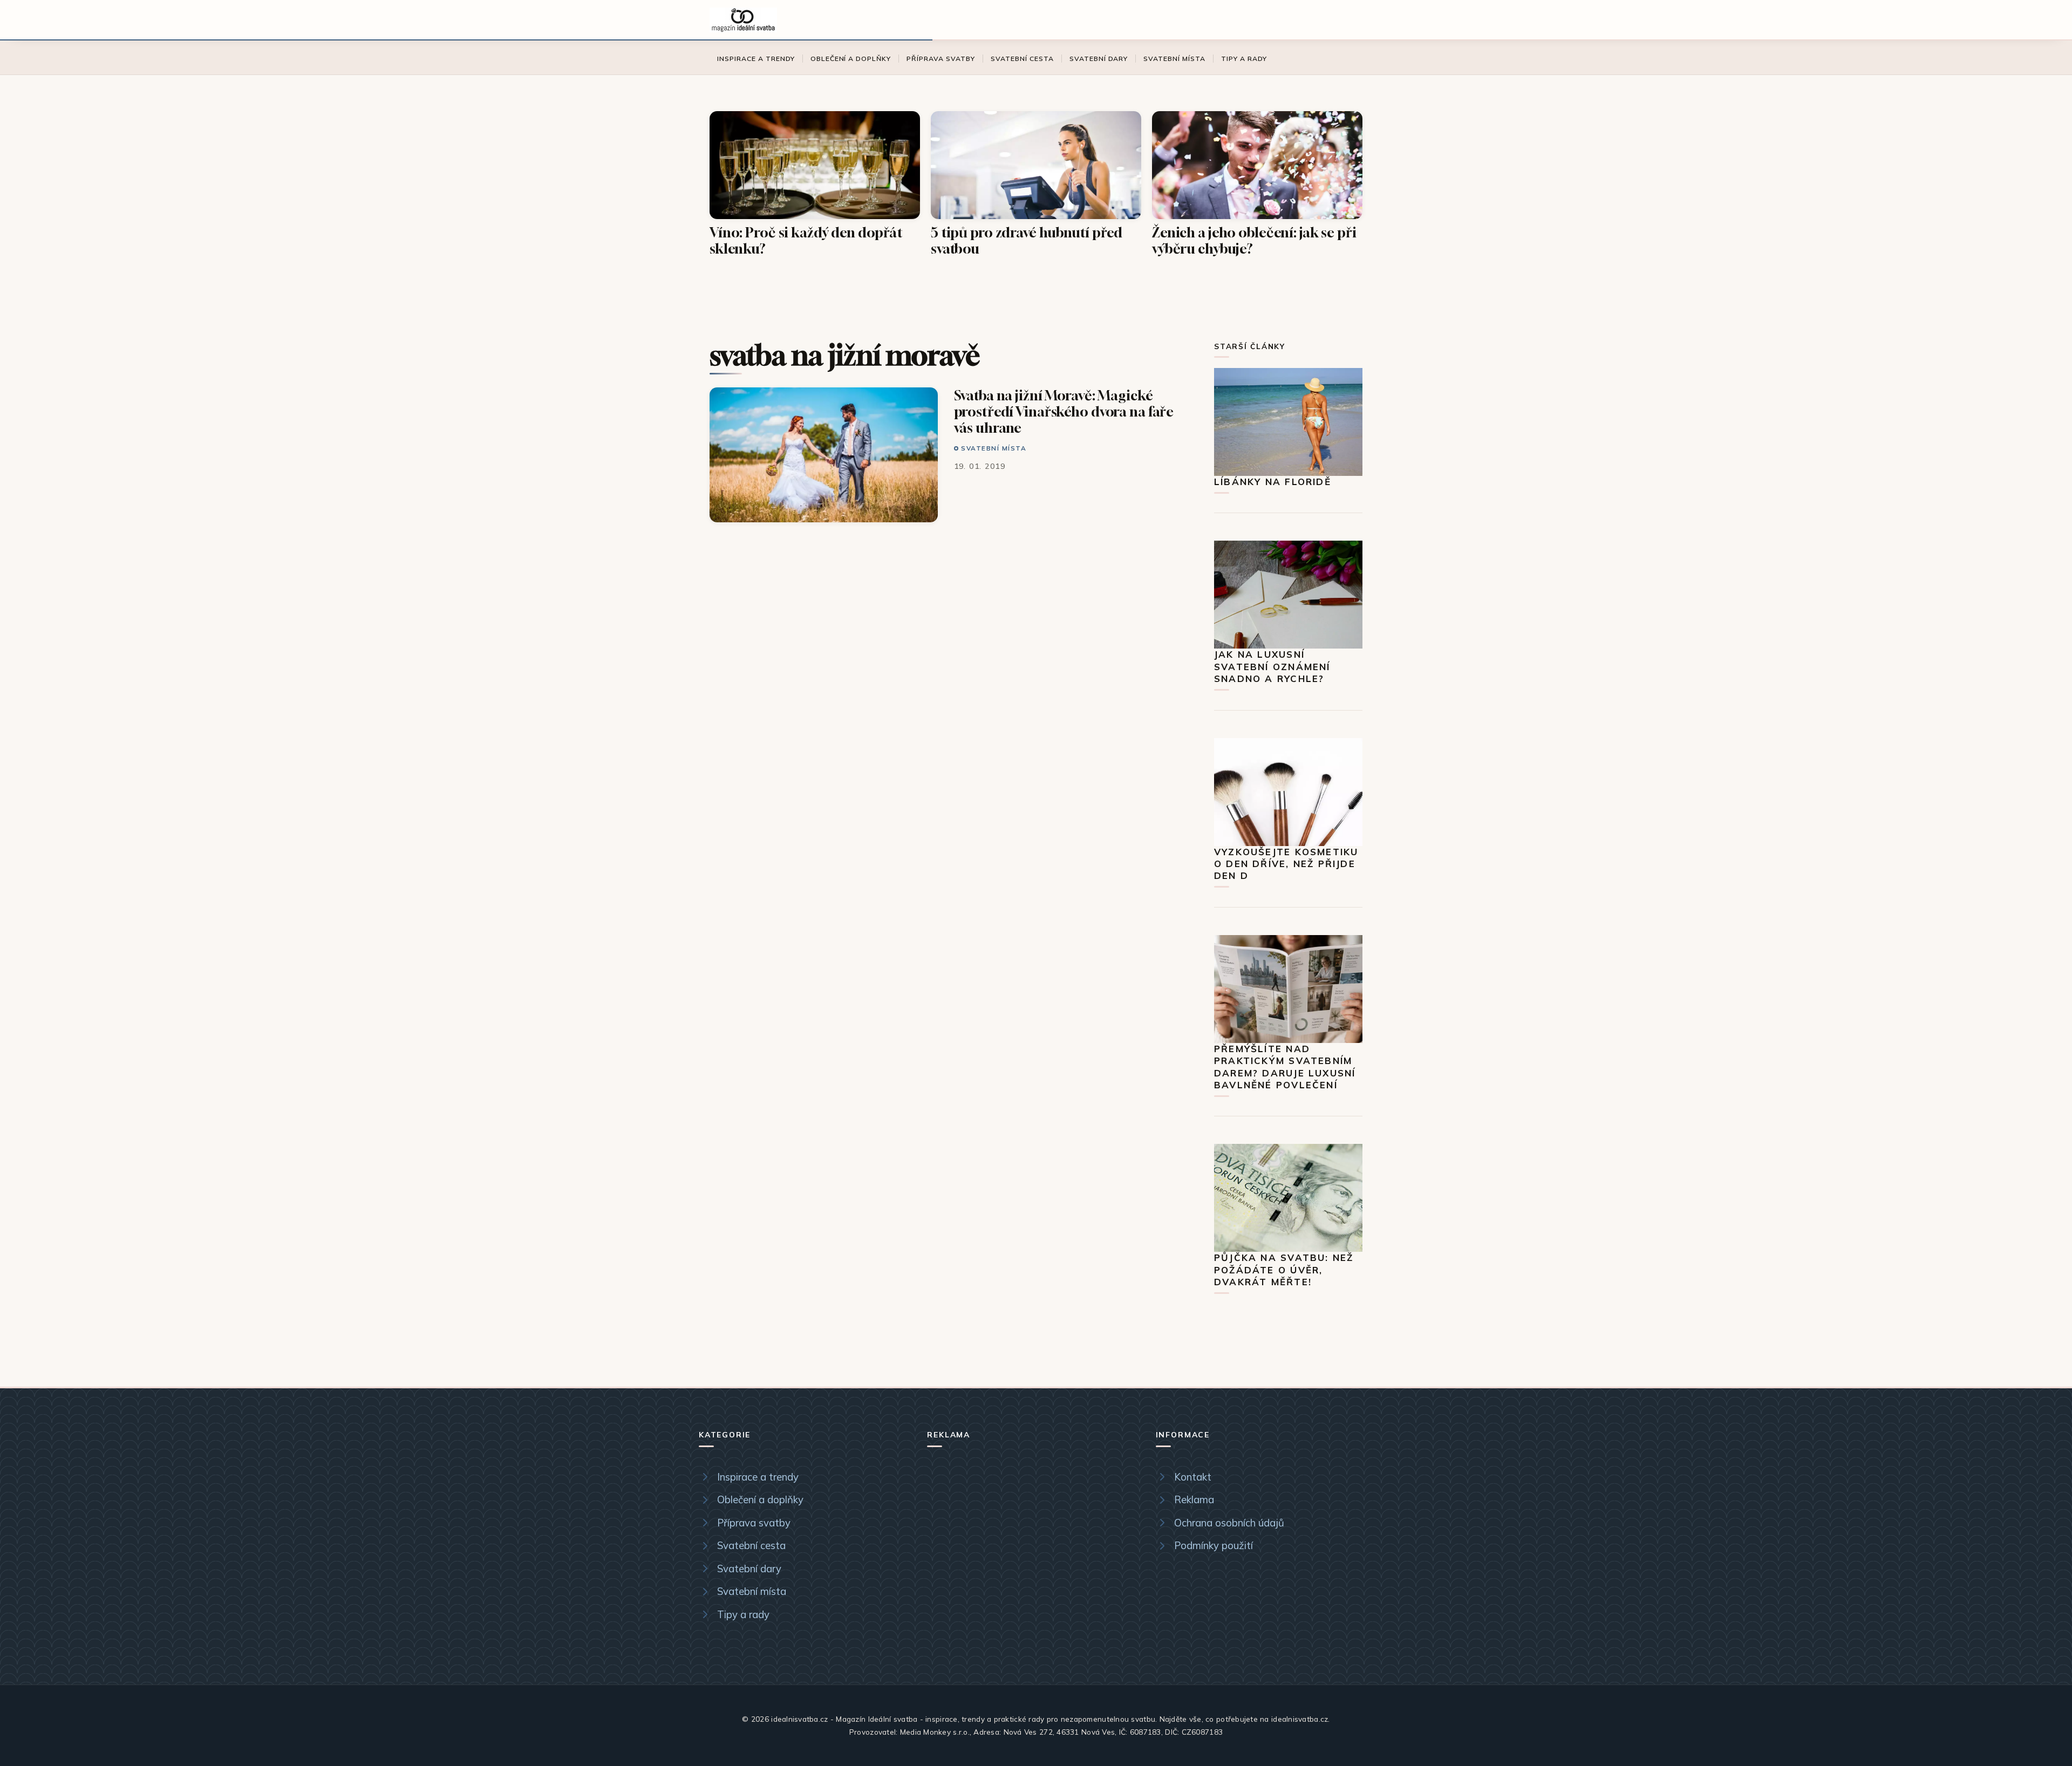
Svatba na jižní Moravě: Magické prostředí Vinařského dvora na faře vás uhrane (1064, 411)
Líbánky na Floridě (1273, 482)
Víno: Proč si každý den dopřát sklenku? (806, 240)
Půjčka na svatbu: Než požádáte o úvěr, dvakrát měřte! (1284, 1270)
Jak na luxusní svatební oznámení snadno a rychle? (1272, 666)
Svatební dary (1099, 59)
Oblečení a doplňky (851, 59)
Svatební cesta (1022, 59)
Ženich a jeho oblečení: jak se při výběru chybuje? (1254, 240)
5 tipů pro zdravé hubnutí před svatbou (1027, 240)
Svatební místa (1174, 59)
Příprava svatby (941, 59)
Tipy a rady (1244, 59)
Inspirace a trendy (756, 59)
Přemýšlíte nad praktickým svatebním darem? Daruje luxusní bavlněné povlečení (1285, 1067)
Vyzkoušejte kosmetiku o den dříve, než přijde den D (1286, 864)
